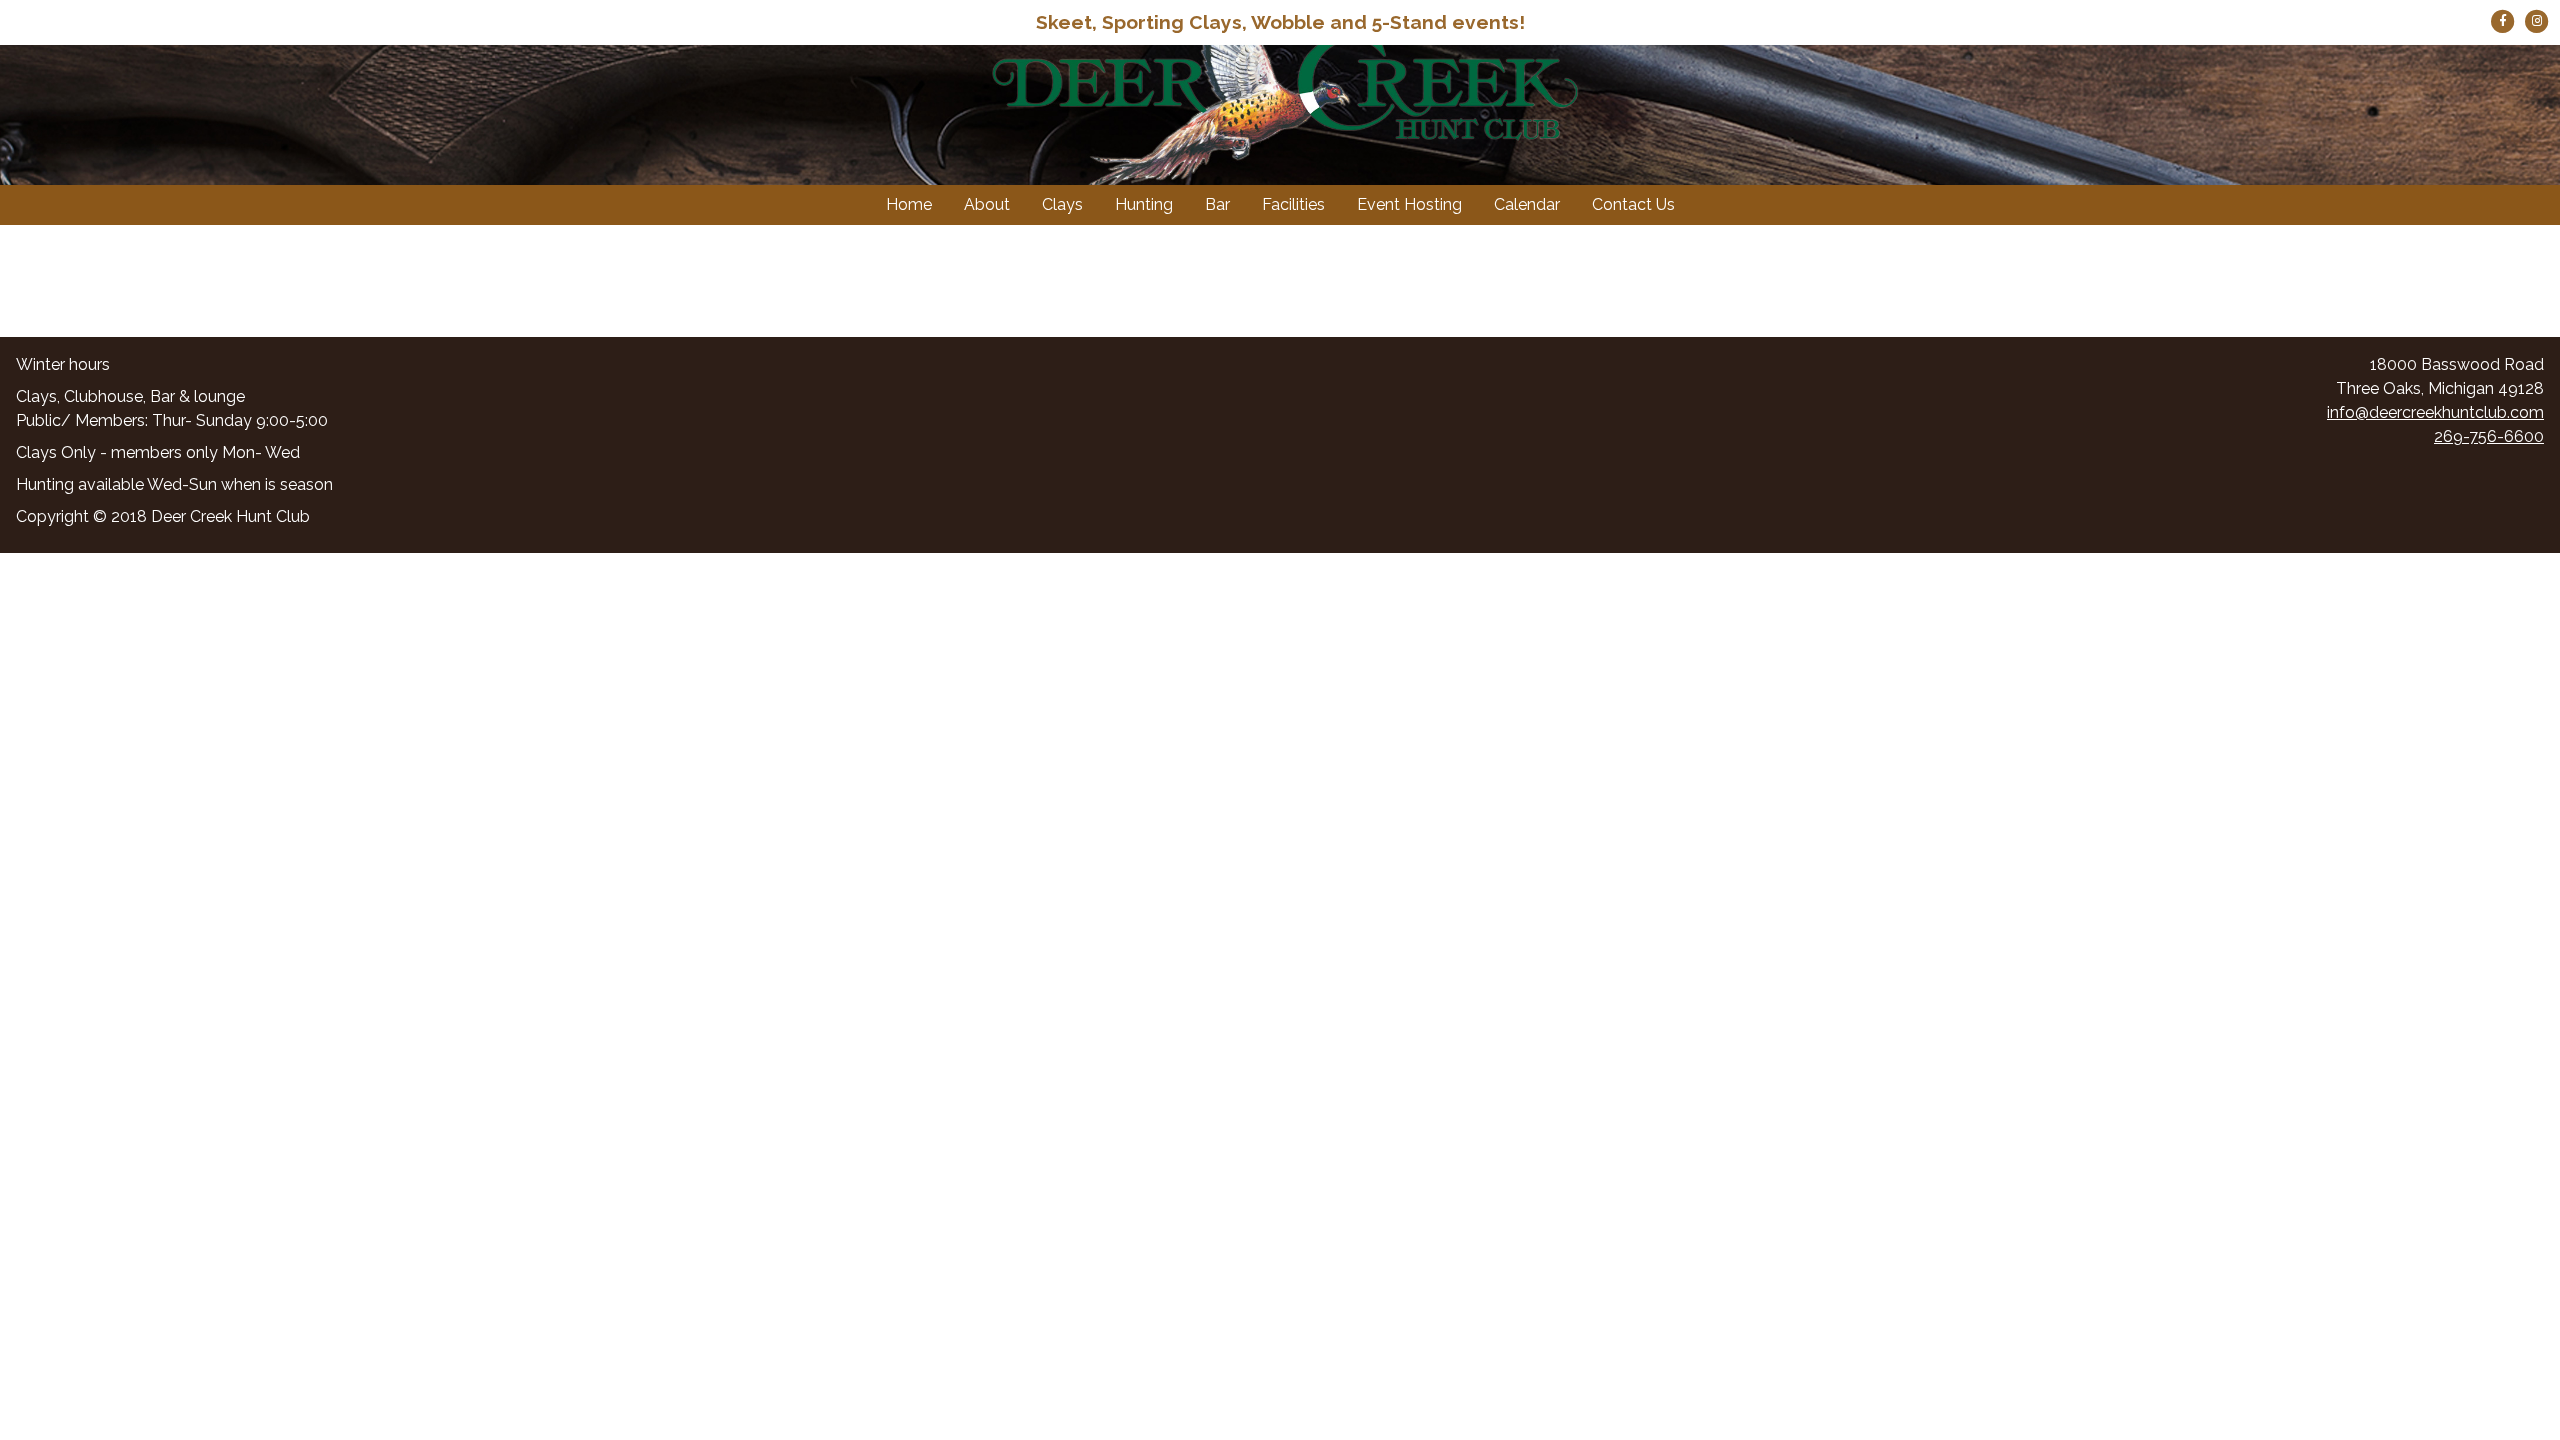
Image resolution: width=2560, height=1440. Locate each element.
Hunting (1144, 204)
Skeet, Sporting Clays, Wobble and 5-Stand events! (1280, 22)
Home (909, 204)
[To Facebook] (2505, 19)
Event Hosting (1409, 204)
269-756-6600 (2489, 436)
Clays (1062, 204)
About (987, 204)
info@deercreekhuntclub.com (2435, 412)
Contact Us (1633, 204)
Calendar (1527, 204)
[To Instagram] (2537, 19)
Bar (1217, 204)
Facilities (1293, 204)
